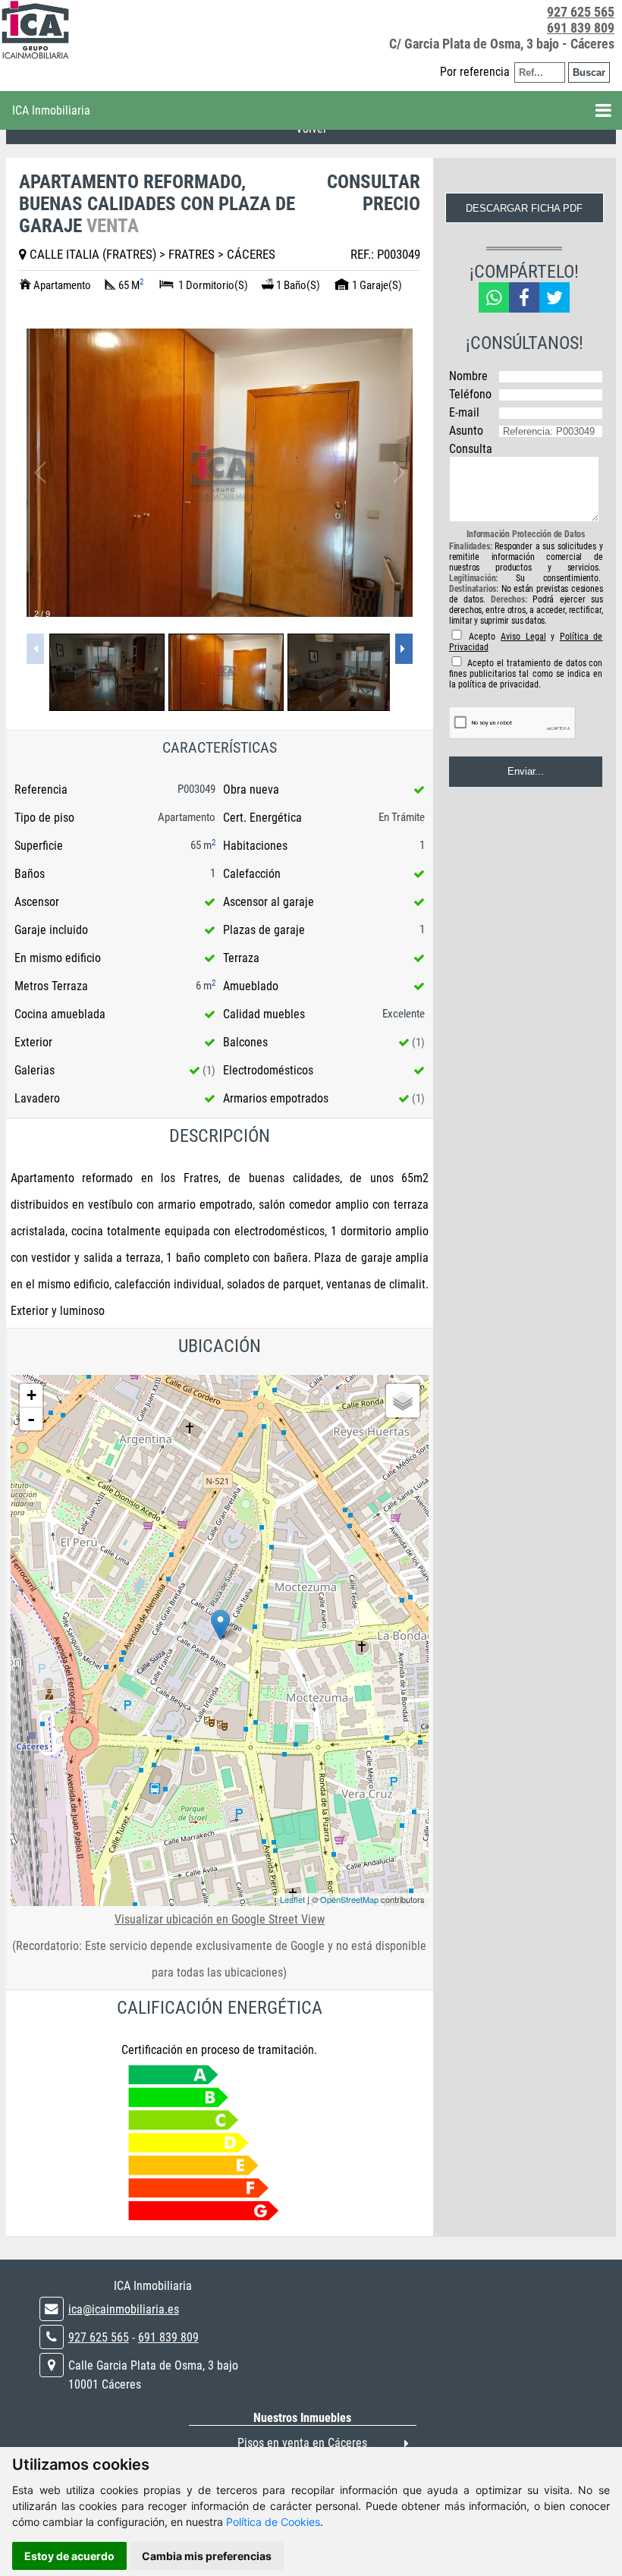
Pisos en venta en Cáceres (302, 2443)
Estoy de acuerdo (69, 2556)
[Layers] (403, 1401)
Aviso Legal (523, 637)
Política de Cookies (273, 2522)
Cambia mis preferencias (207, 2556)
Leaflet (292, 1899)
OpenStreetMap (349, 1899)
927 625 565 (581, 12)
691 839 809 (581, 28)
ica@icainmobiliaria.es (124, 2309)
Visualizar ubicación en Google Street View (220, 1919)
